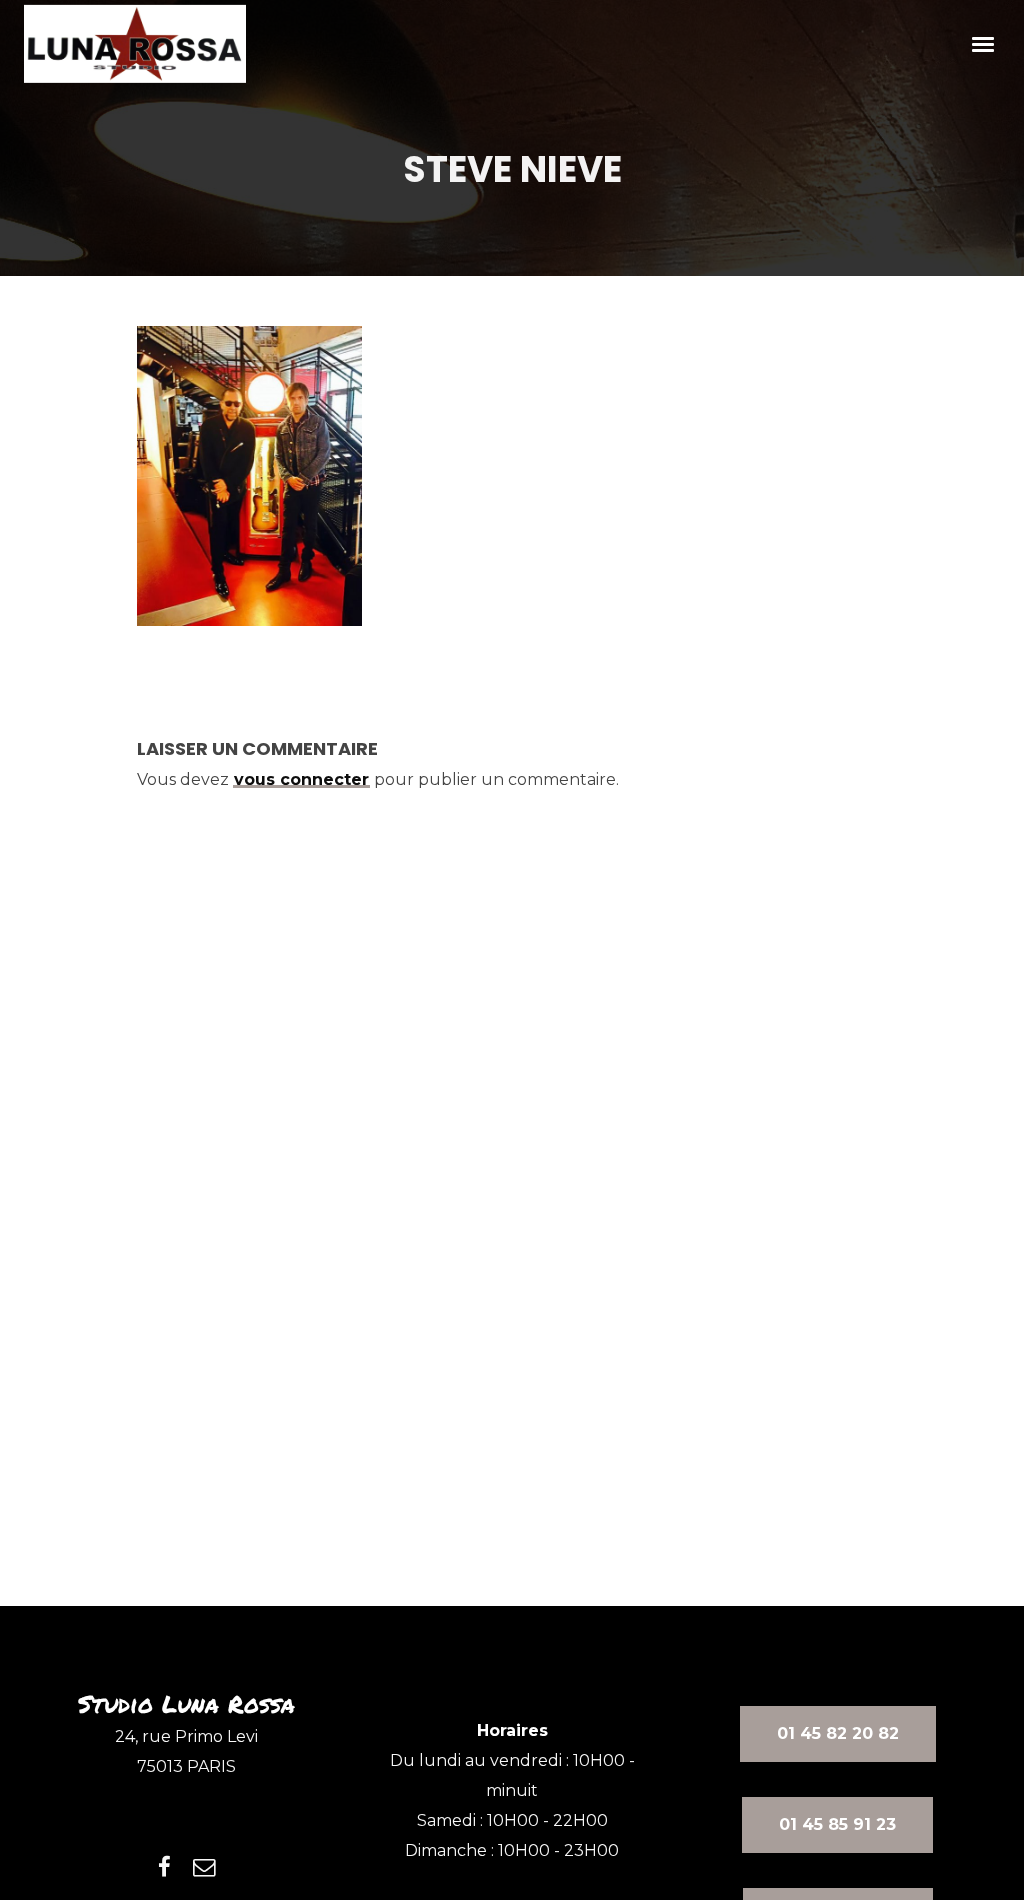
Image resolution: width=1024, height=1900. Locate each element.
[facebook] (164, 1867)
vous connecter (301, 779)
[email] (204, 1867)
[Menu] (984, 43)
